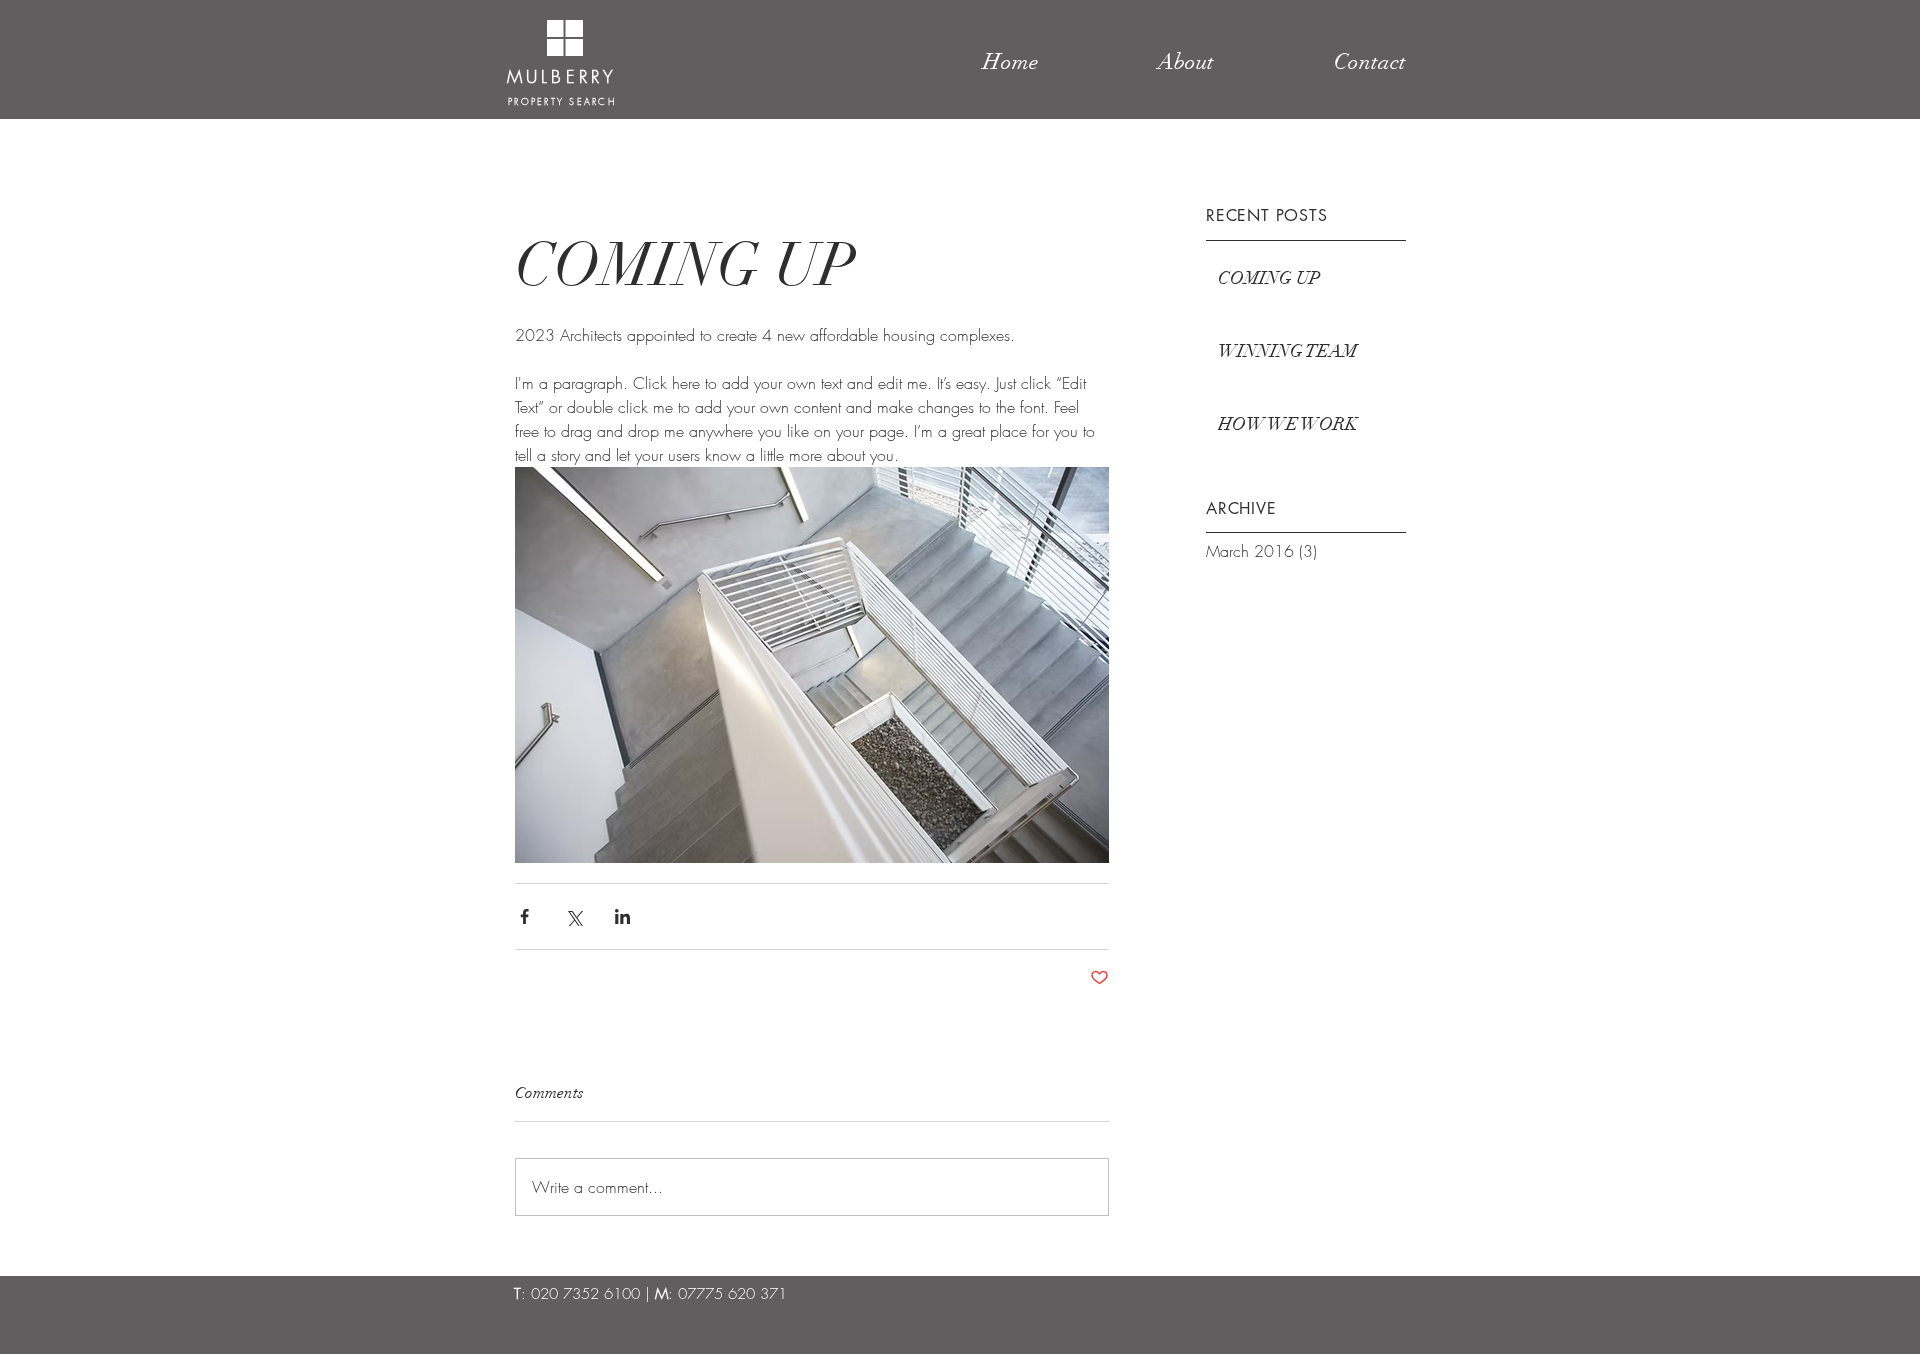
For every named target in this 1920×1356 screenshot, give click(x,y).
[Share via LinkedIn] (622, 916)
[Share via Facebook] (524, 916)
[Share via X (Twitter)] (573, 916)
